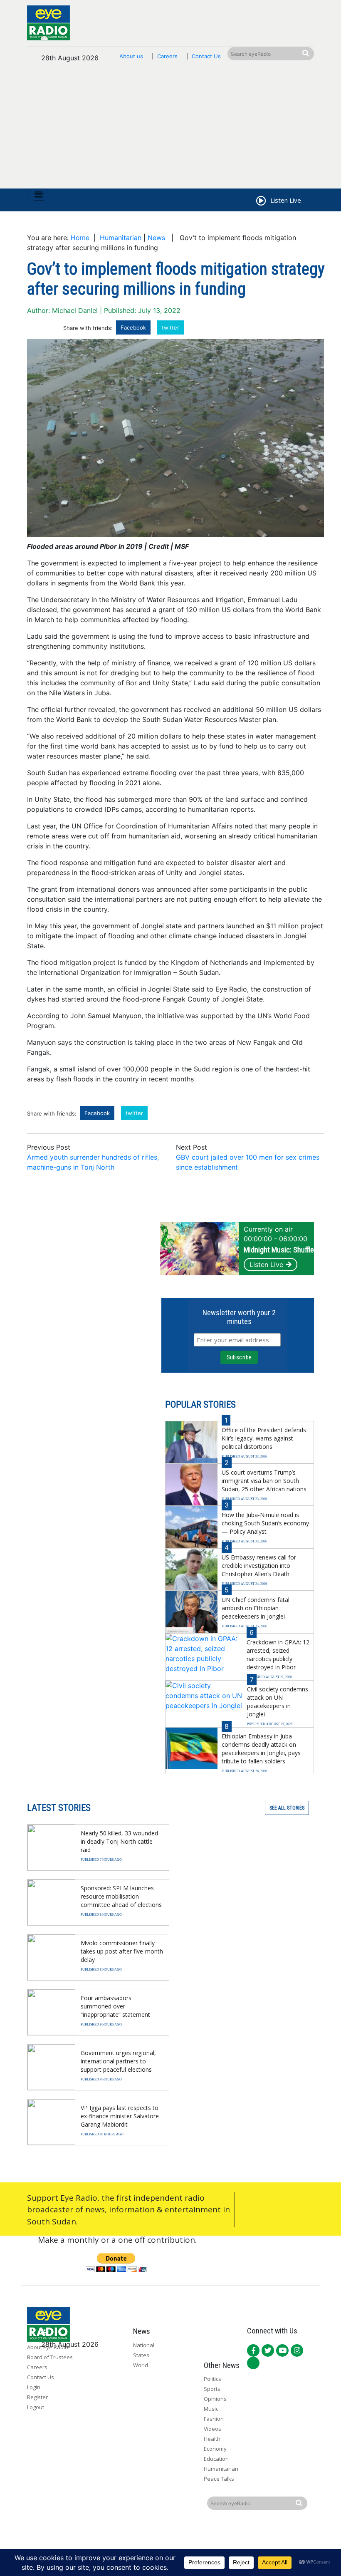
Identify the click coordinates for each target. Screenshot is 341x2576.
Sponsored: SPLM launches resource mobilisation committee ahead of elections (121, 1896)
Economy (215, 2449)
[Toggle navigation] (39, 197)
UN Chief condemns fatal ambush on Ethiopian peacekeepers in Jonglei (256, 1608)
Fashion (214, 2419)
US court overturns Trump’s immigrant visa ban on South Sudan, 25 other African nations (264, 1481)
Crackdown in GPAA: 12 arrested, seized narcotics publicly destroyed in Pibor (278, 1655)
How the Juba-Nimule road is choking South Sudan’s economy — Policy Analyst (265, 1523)
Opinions (215, 2399)
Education (216, 2459)
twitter (170, 327)
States (141, 2355)
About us (131, 56)
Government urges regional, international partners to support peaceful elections (118, 2061)
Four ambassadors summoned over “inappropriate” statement (115, 2006)
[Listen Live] (260, 202)
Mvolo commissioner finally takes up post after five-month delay (122, 1951)
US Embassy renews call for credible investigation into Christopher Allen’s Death (259, 1566)
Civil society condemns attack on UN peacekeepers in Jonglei (278, 1702)
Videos (213, 2429)
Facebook (133, 327)
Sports (212, 2389)
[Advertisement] (170, 130)
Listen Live (266, 1264)
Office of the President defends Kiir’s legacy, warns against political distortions (264, 1438)
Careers (167, 56)
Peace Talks (219, 2479)
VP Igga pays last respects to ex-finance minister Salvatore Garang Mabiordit (120, 2116)
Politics (213, 2379)
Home (80, 238)
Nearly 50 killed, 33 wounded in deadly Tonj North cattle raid (119, 1841)
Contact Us (206, 56)
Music (211, 2409)
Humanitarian (121, 238)
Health (212, 2439)
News (156, 238)
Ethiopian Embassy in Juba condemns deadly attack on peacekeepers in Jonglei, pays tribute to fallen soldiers (261, 1749)
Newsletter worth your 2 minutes (239, 1317)
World (141, 2365)
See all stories (287, 1808)
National (144, 2345)
